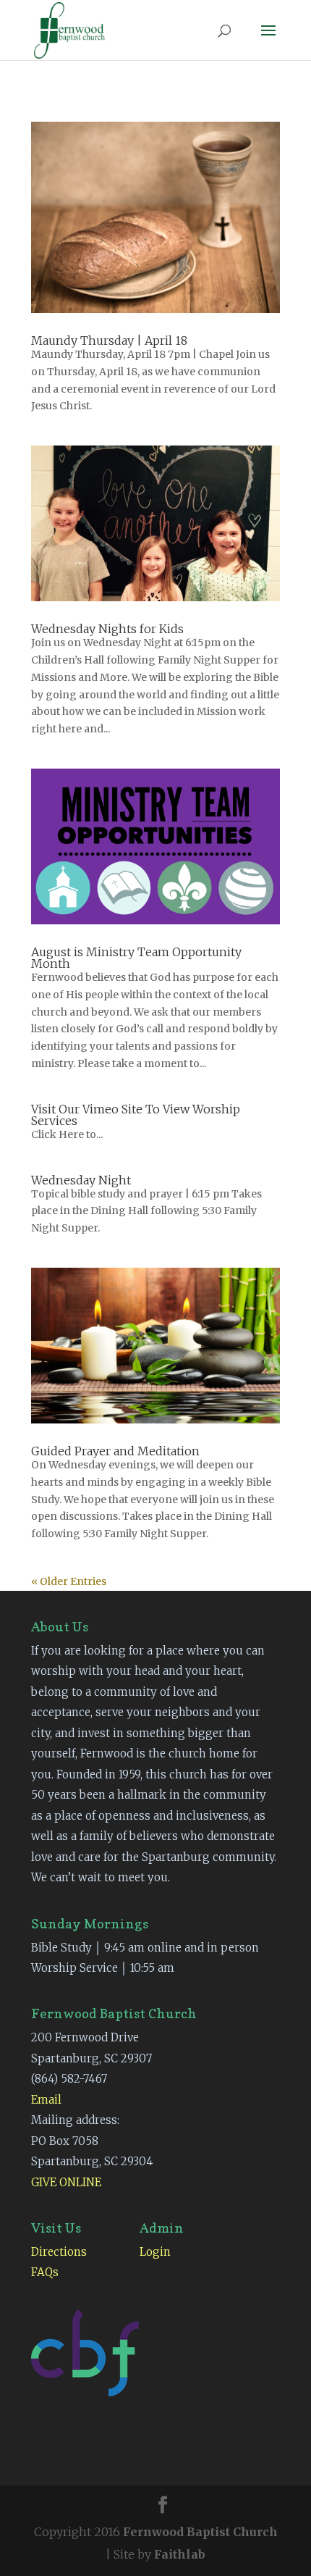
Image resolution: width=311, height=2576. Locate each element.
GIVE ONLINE (66, 2182)
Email (46, 2100)
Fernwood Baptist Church (200, 2532)
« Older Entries (69, 1581)
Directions (59, 2252)
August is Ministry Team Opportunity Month (136, 958)
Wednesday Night (81, 1180)
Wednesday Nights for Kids (107, 629)
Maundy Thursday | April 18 (109, 340)
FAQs (45, 2272)
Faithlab (180, 2554)
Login (155, 2252)
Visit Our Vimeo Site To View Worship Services (136, 1115)
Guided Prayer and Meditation (115, 1451)
